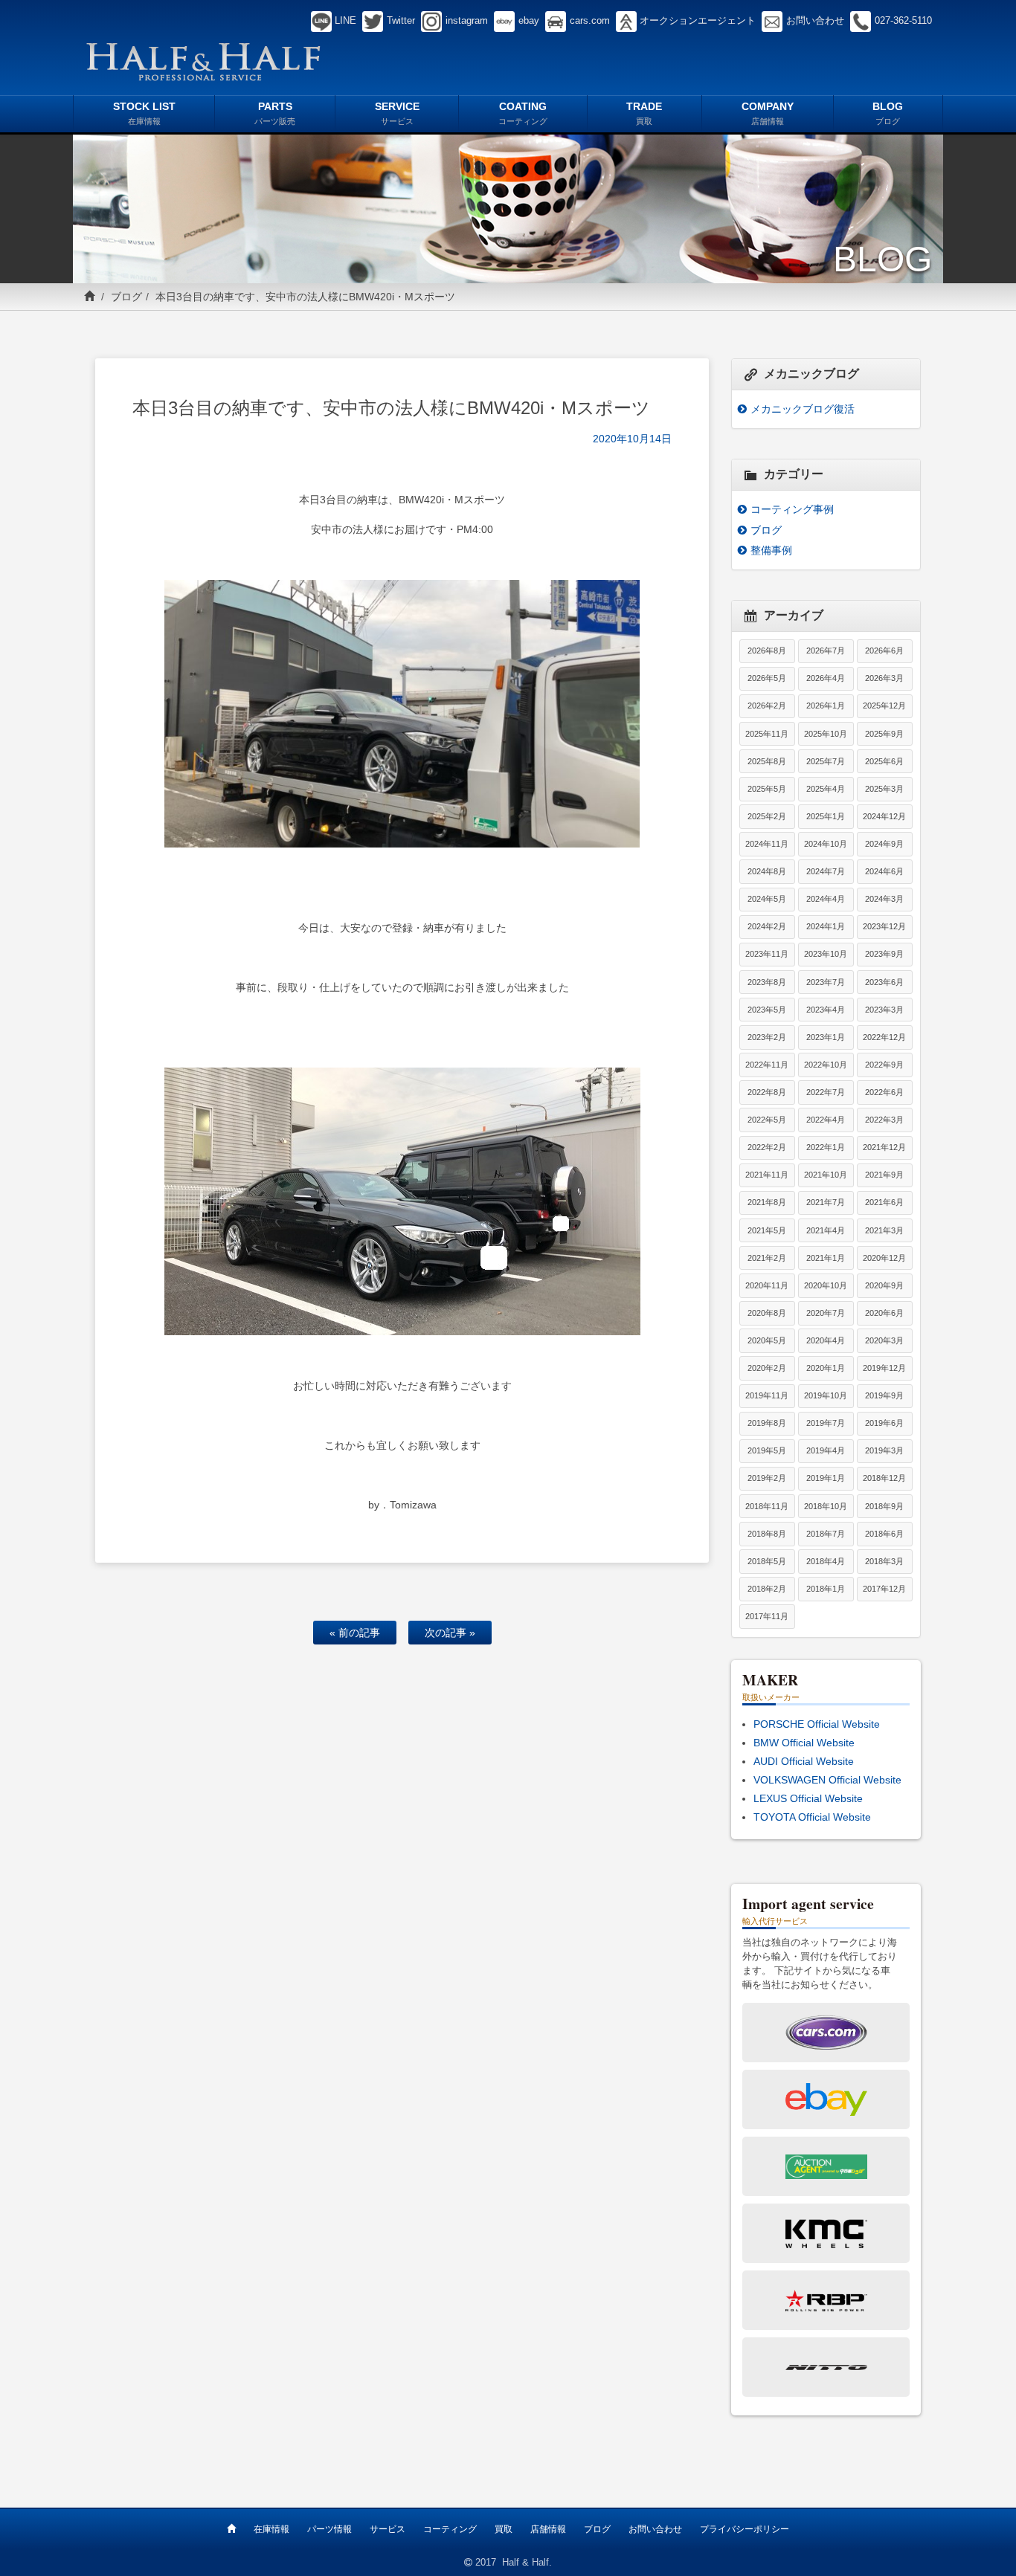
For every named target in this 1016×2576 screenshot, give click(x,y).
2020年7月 (826, 1313)
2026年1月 (826, 706)
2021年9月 (884, 1175)
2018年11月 (767, 1506)
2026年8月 (767, 651)
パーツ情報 (329, 2529)
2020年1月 (826, 1368)
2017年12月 (884, 1589)
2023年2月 (767, 1037)
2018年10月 (826, 1506)
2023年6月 (884, 982)
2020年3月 (884, 1340)
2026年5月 (767, 678)
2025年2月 (767, 816)
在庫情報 (271, 2529)
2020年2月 (767, 1368)
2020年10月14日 (632, 439)
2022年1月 (826, 1147)
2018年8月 (767, 1534)
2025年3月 (884, 789)
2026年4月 (826, 678)
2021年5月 (767, 1230)
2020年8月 (767, 1313)
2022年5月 (767, 1120)
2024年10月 (826, 844)
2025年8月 (767, 761)
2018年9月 (884, 1506)
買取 (504, 2529)
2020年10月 (826, 1285)
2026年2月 (767, 706)
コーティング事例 (792, 509)
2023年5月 (767, 1010)
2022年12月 (884, 1037)
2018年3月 (884, 1561)
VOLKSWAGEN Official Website (827, 1780)
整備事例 (771, 550)
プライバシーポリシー (745, 2529)
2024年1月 (826, 926)
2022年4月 (826, 1120)
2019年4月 (826, 1450)
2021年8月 (767, 1202)
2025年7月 (826, 761)
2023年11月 (767, 954)
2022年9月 (884, 1065)
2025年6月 (884, 761)
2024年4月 (826, 899)
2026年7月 (826, 651)
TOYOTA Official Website (812, 1817)
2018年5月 (767, 1561)
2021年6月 (884, 1202)
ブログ (126, 297)
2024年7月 (826, 871)
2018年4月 (826, 1561)
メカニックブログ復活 (803, 409)
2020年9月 (884, 1285)
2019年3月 (884, 1450)
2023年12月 (884, 926)
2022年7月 (826, 1092)
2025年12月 (884, 706)
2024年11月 (767, 844)
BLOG (888, 113)
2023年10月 (826, 954)
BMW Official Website (804, 1743)
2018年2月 (767, 1589)
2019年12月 (884, 1368)
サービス (388, 2529)
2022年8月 (767, 1092)
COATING (523, 113)
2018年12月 (884, 1478)
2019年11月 (767, 1395)
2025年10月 (826, 734)
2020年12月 (884, 1258)
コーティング (450, 2529)
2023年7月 (826, 982)
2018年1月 (826, 1589)
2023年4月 (826, 1010)
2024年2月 (767, 926)
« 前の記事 (355, 1633)
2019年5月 (767, 1450)
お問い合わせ (655, 2529)
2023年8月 (767, 982)
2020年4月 (826, 1340)
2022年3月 (884, 1120)
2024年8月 (767, 871)
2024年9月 (884, 844)
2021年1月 (826, 1258)
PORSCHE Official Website (817, 1724)
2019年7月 (826, 1423)
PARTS (275, 113)
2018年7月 (826, 1534)
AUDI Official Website (804, 1761)
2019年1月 (826, 1478)
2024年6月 (884, 871)
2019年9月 (884, 1395)
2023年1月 (826, 1037)
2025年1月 (826, 816)
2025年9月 (884, 734)
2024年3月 (884, 899)
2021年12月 (884, 1147)
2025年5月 (767, 789)
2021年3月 (884, 1230)
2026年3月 (884, 678)
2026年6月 (884, 651)
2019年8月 (767, 1423)
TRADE (644, 113)
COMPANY (768, 113)
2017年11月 (767, 1616)
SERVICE (397, 113)
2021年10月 (826, 1175)
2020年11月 (767, 1285)
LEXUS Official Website (808, 1798)
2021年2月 (767, 1258)
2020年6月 (884, 1313)
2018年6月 (884, 1534)
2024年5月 (767, 899)
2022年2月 (767, 1147)
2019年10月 (826, 1395)
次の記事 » (450, 1633)
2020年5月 (767, 1340)
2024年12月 (884, 816)
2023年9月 (884, 954)
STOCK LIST (144, 113)
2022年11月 (767, 1065)
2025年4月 (826, 789)
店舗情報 (548, 2529)
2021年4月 (826, 1230)
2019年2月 (767, 1478)
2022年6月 (884, 1092)
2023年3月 (884, 1010)
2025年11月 (767, 734)
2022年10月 (826, 1065)
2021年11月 (767, 1175)
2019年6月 (884, 1423)
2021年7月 (826, 1202)
